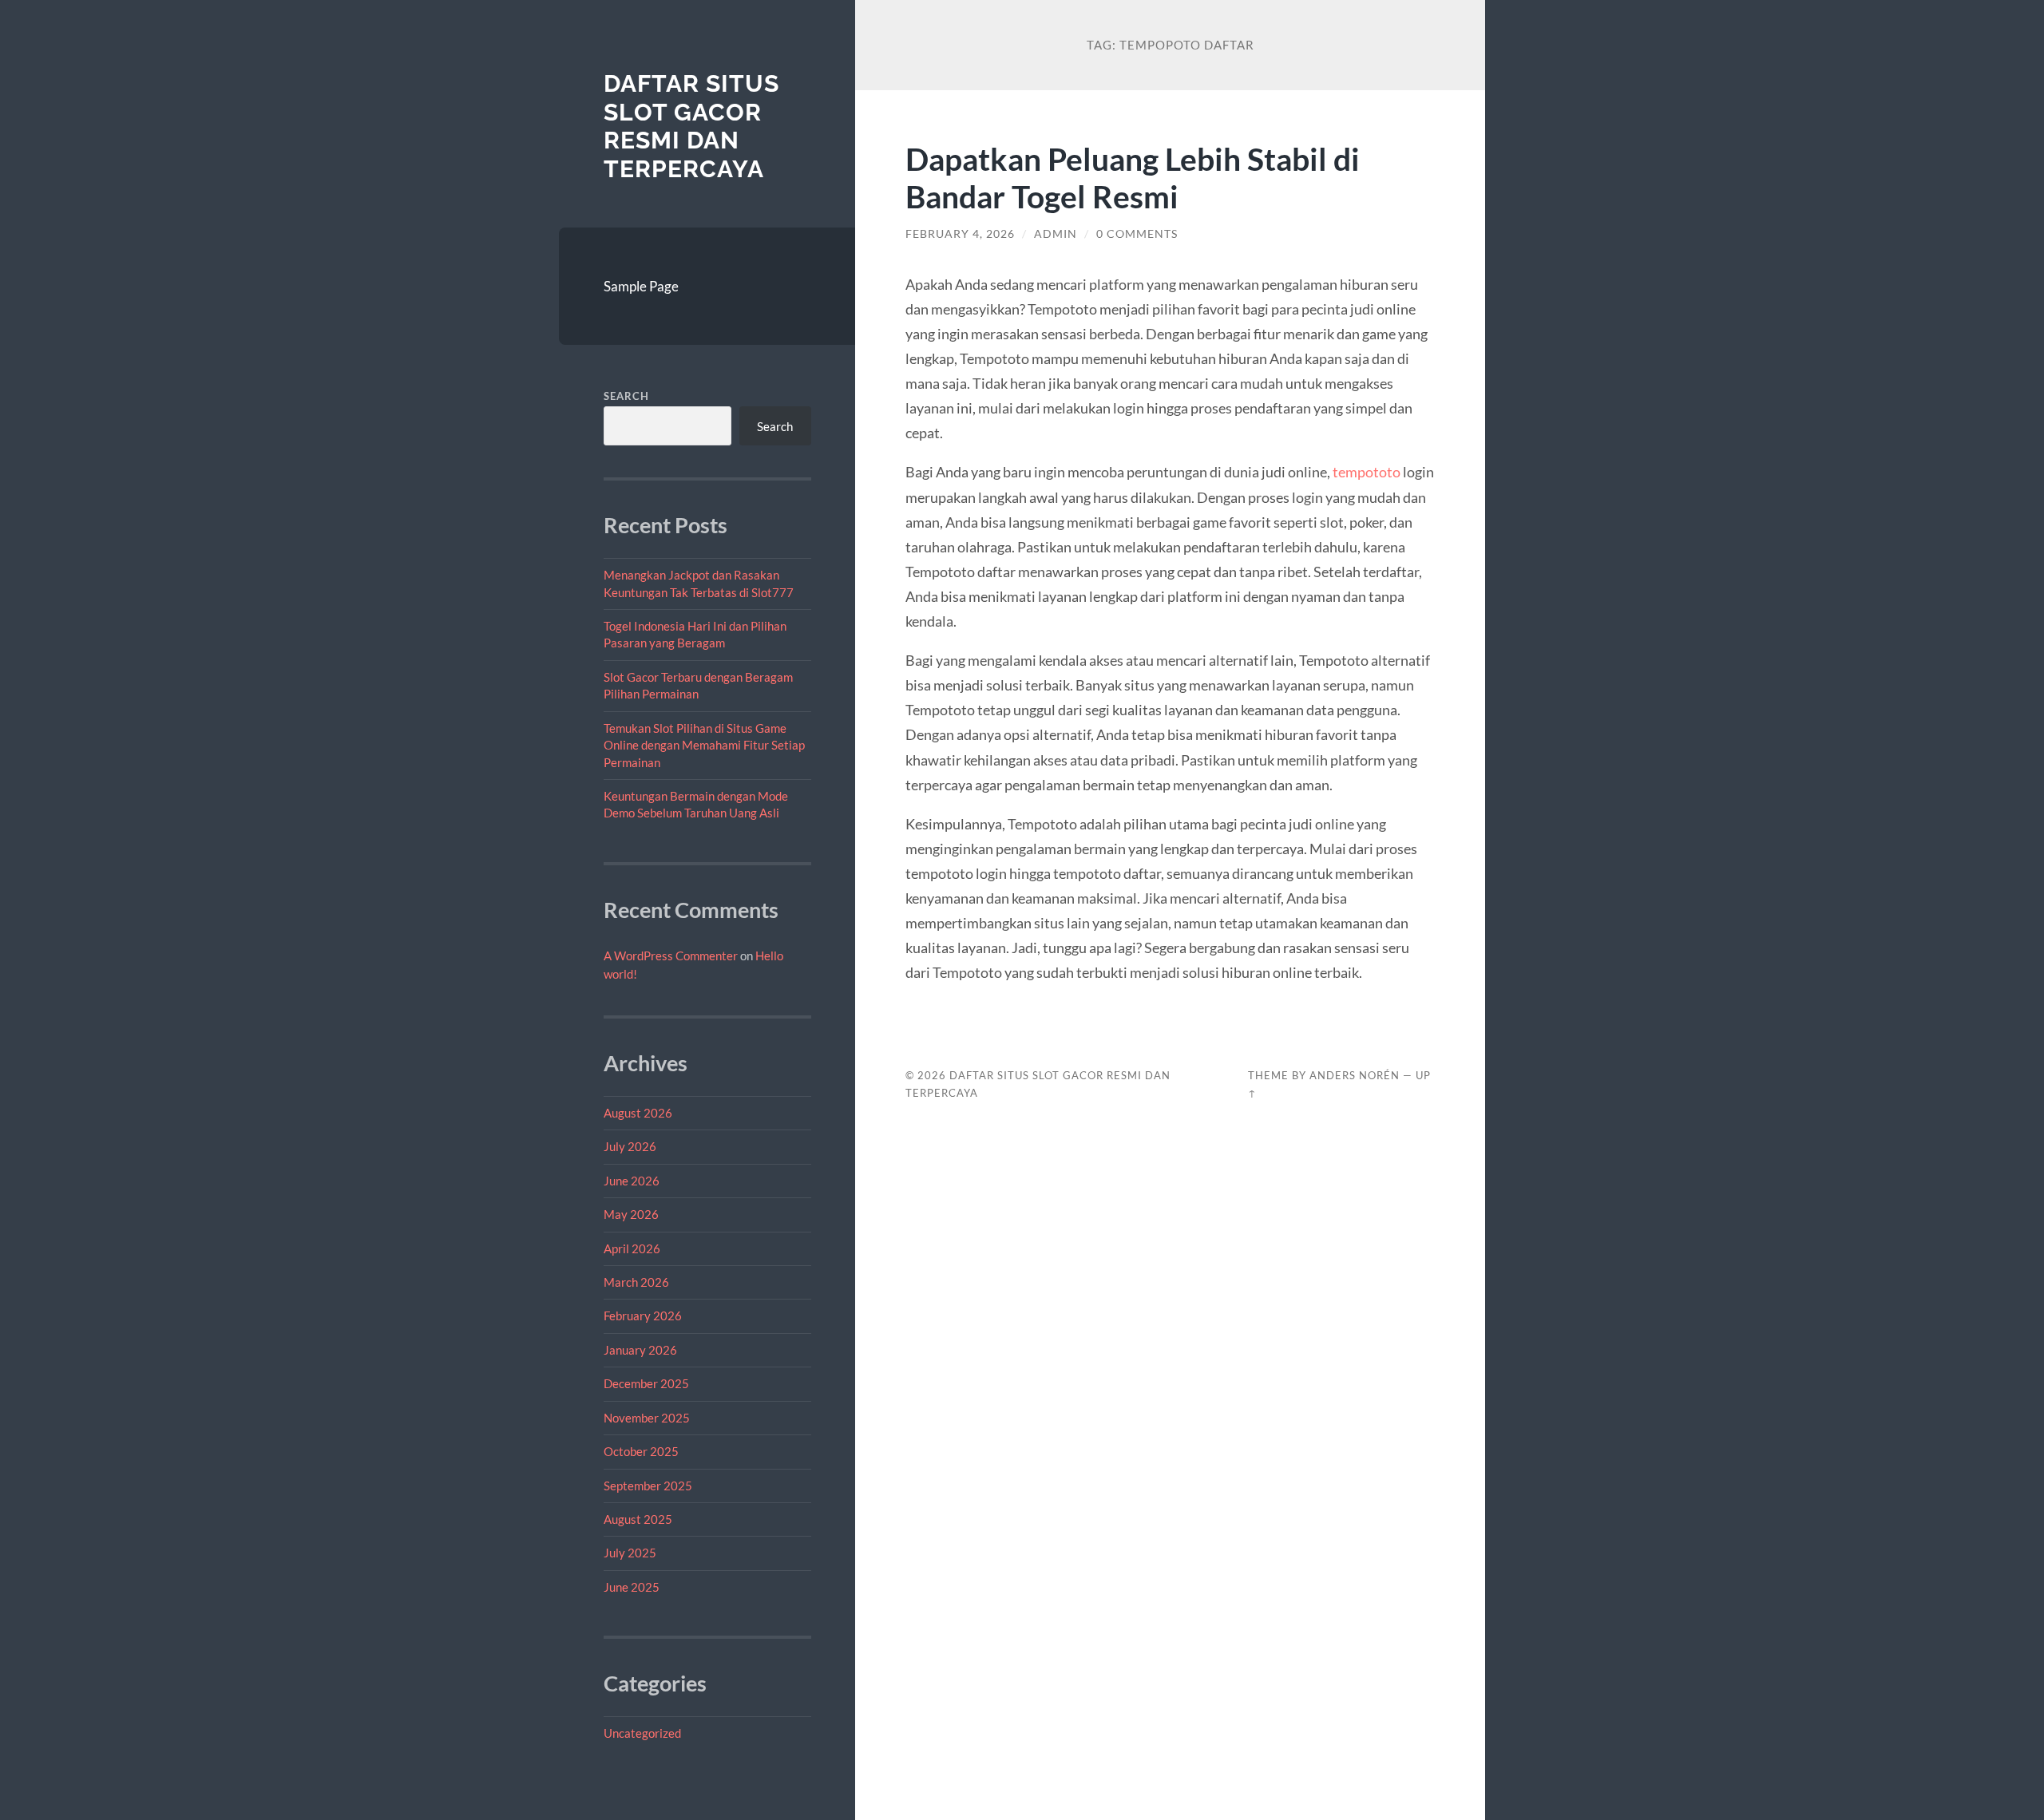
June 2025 (632, 1587)
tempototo (1367, 472)
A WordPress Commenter (671, 955)
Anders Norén (1355, 1075)
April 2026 (632, 1248)
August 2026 (638, 1113)
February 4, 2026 (960, 234)
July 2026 (630, 1146)
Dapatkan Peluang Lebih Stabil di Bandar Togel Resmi (1133, 177)
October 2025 (641, 1451)
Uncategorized (642, 1733)
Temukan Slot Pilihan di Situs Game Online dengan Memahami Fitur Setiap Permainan (704, 745)
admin (1056, 234)
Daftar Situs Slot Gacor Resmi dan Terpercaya (691, 126)
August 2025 (638, 1519)
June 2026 (632, 1181)
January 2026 (640, 1350)
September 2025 (648, 1486)
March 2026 (636, 1282)
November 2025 (647, 1418)
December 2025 (646, 1383)
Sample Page (641, 286)
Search (626, 396)
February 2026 (643, 1316)
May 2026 (631, 1214)
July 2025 (630, 1553)
